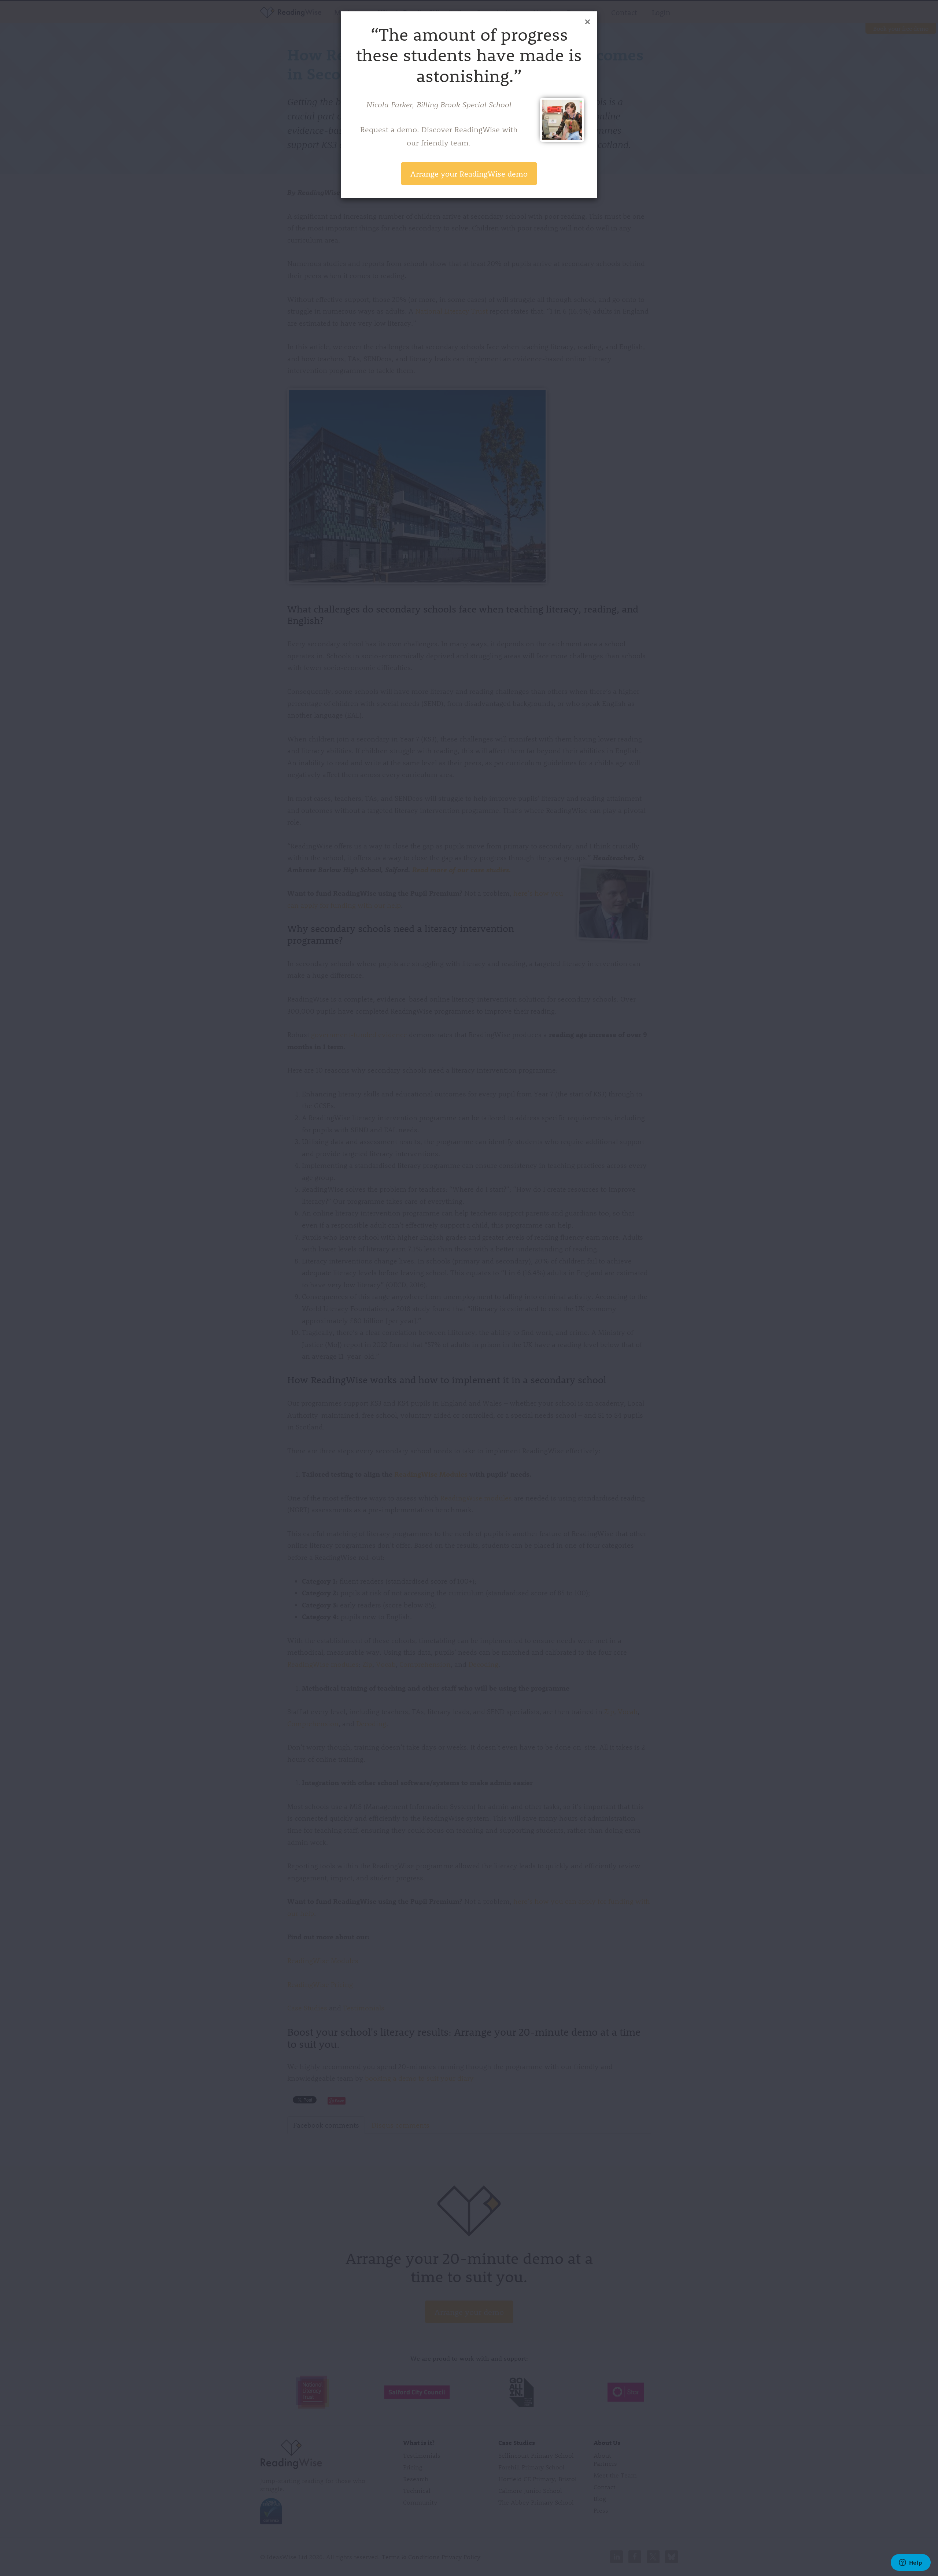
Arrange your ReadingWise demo (469, 173)
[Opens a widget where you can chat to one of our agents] (911, 2563)
